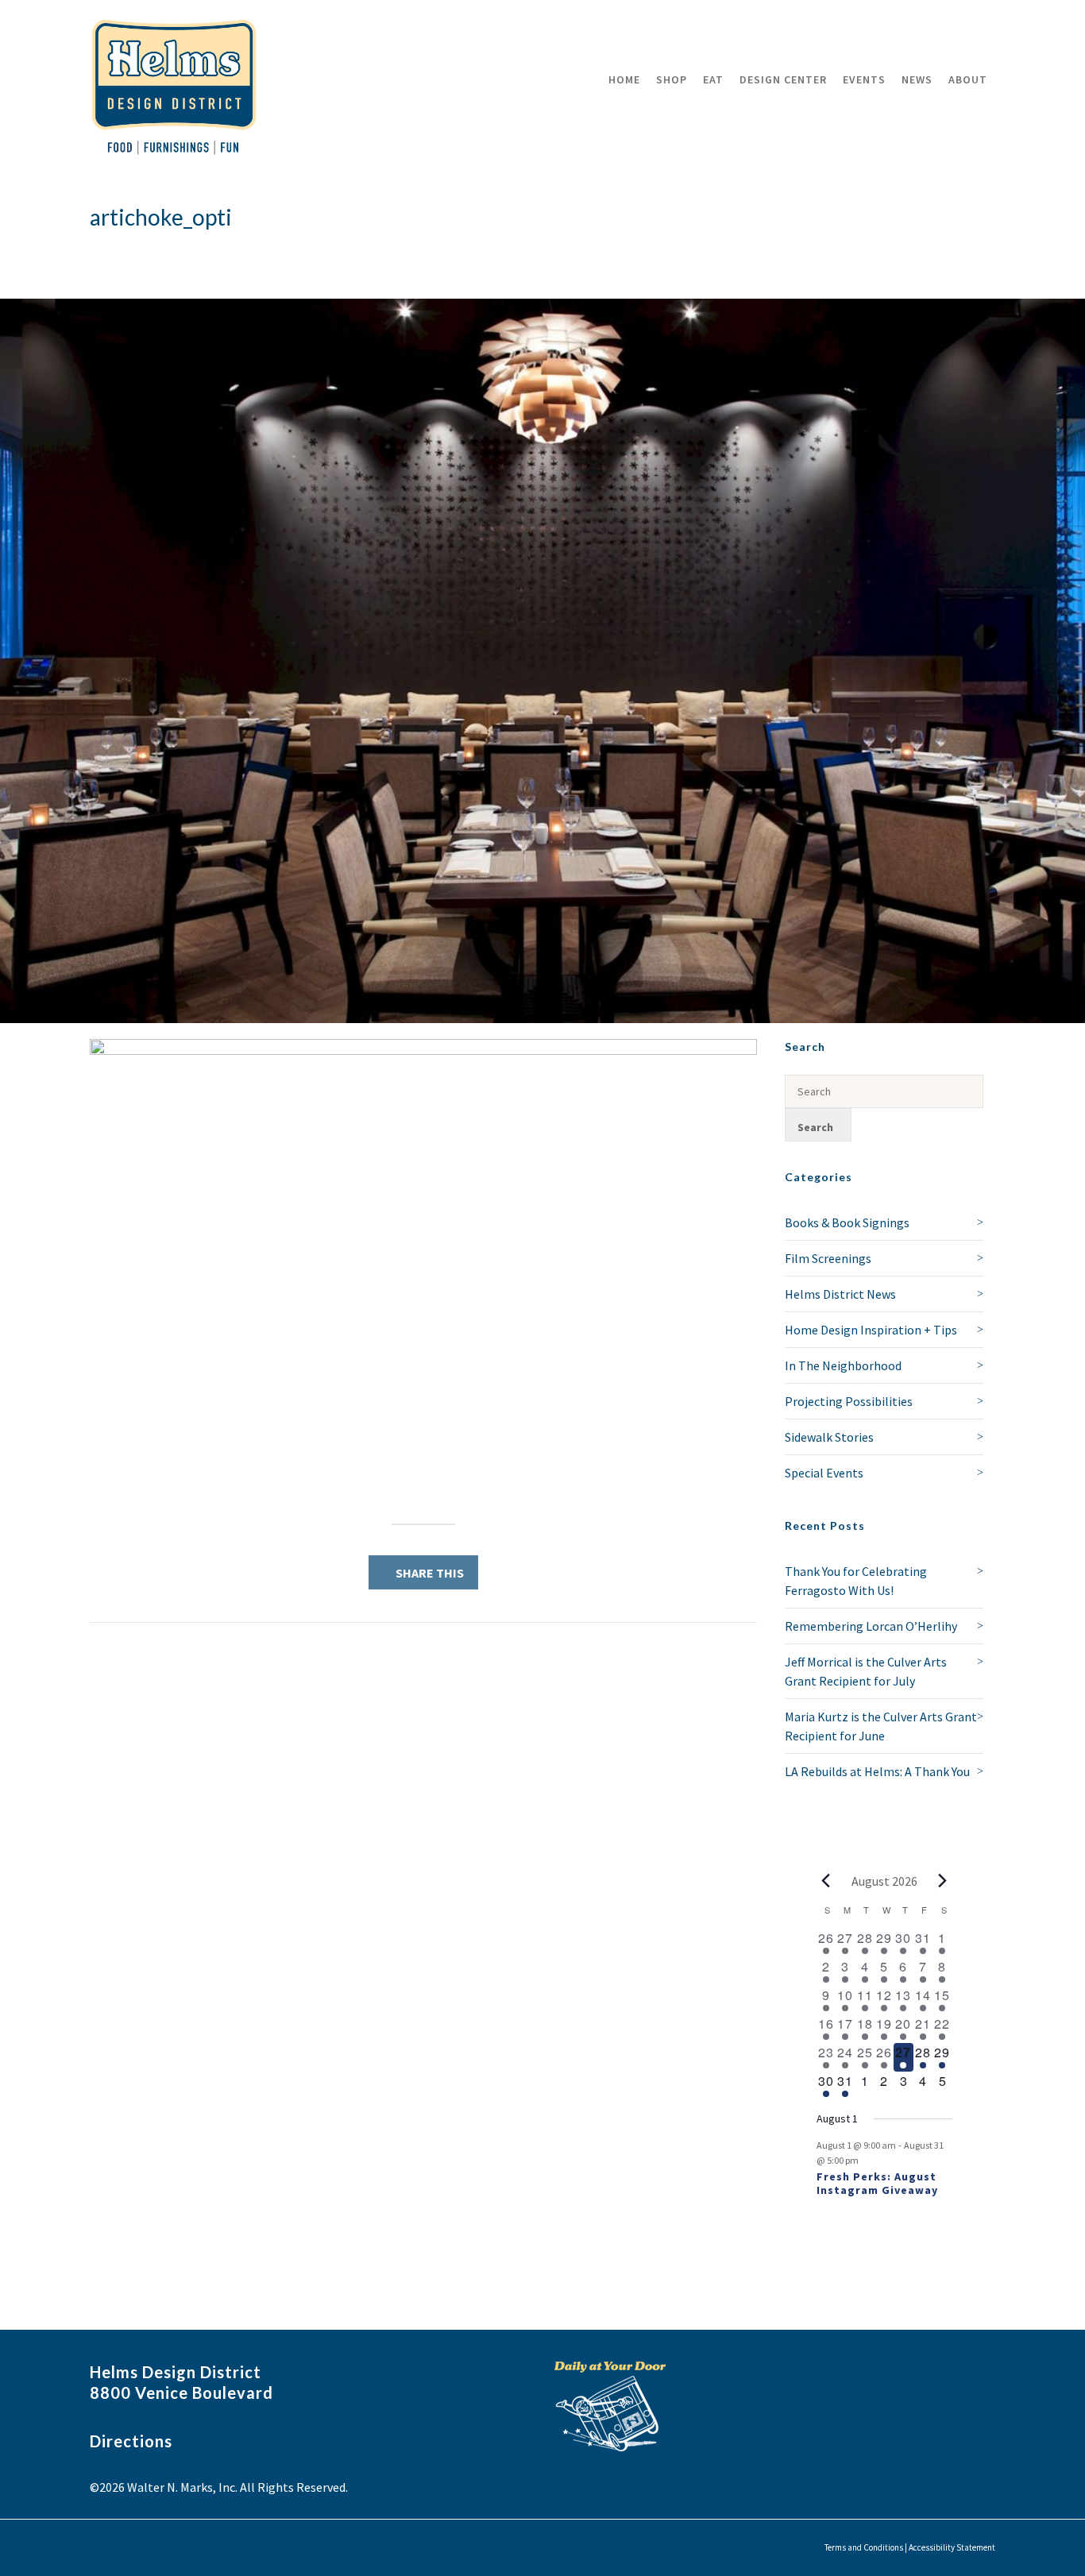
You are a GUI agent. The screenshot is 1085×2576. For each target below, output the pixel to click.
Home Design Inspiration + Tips (871, 1330)
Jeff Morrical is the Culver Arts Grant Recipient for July (866, 1671)
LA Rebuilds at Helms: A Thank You (877, 1771)
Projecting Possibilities (849, 1401)
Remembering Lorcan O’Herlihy (871, 1626)
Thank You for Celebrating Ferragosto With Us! (856, 1581)
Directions (131, 2441)
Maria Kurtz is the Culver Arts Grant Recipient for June (881, 1726)
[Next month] (943, 1881)
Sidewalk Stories (829, 1437)
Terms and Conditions (864, 2547)
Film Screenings (828, 1258)
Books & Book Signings (847, 1222)
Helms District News (840, 1294)
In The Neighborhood (843, 1365)
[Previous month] (826, 1881)
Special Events (824, 1473)
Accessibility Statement (952, 2547)
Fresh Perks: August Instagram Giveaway (877, 2183)
